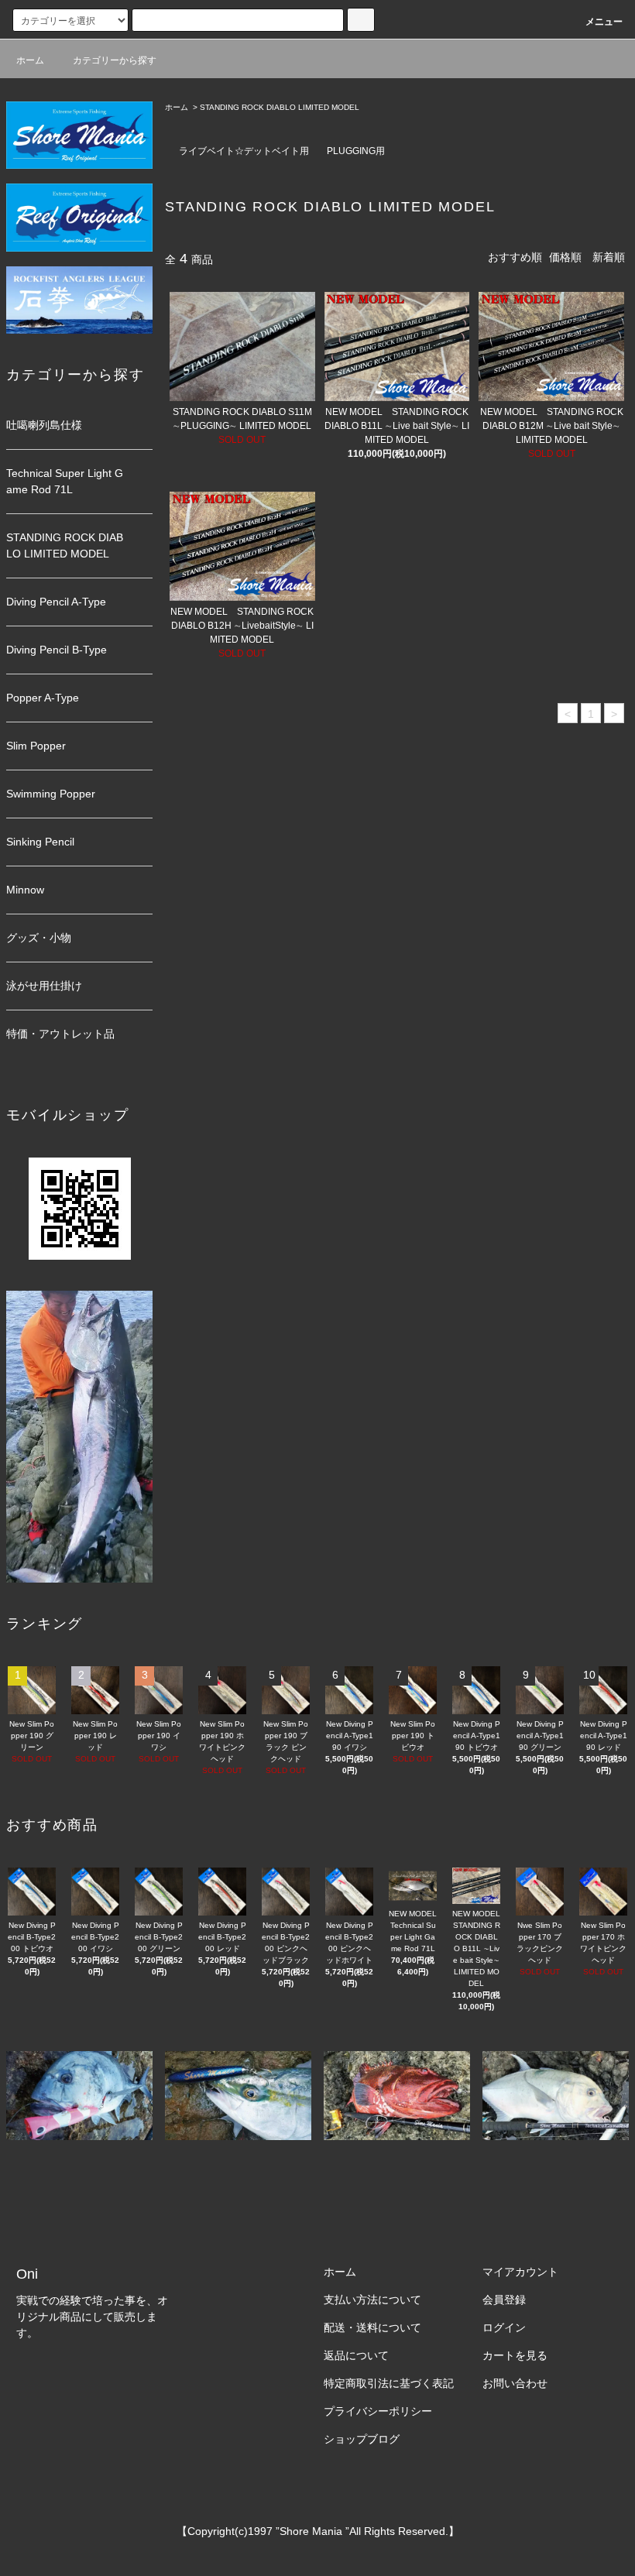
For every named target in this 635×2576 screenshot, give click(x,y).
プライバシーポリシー (378, 2411)
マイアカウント (520, 2272)
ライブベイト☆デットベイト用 (244, 151)
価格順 (565, 257)
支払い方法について (372, 2300)
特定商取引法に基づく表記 (389, 2383)
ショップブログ (362, 2439)
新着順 (609, 257)
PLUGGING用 (356, 151)
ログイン (504, 2327)
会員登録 (504, 2300)
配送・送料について (372, 2327)
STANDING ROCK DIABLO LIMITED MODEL (280, 107)
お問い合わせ (515, 2383)
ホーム (30, 60)
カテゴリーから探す (115, 60)
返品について (356, 2355)
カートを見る (515, 2355)
